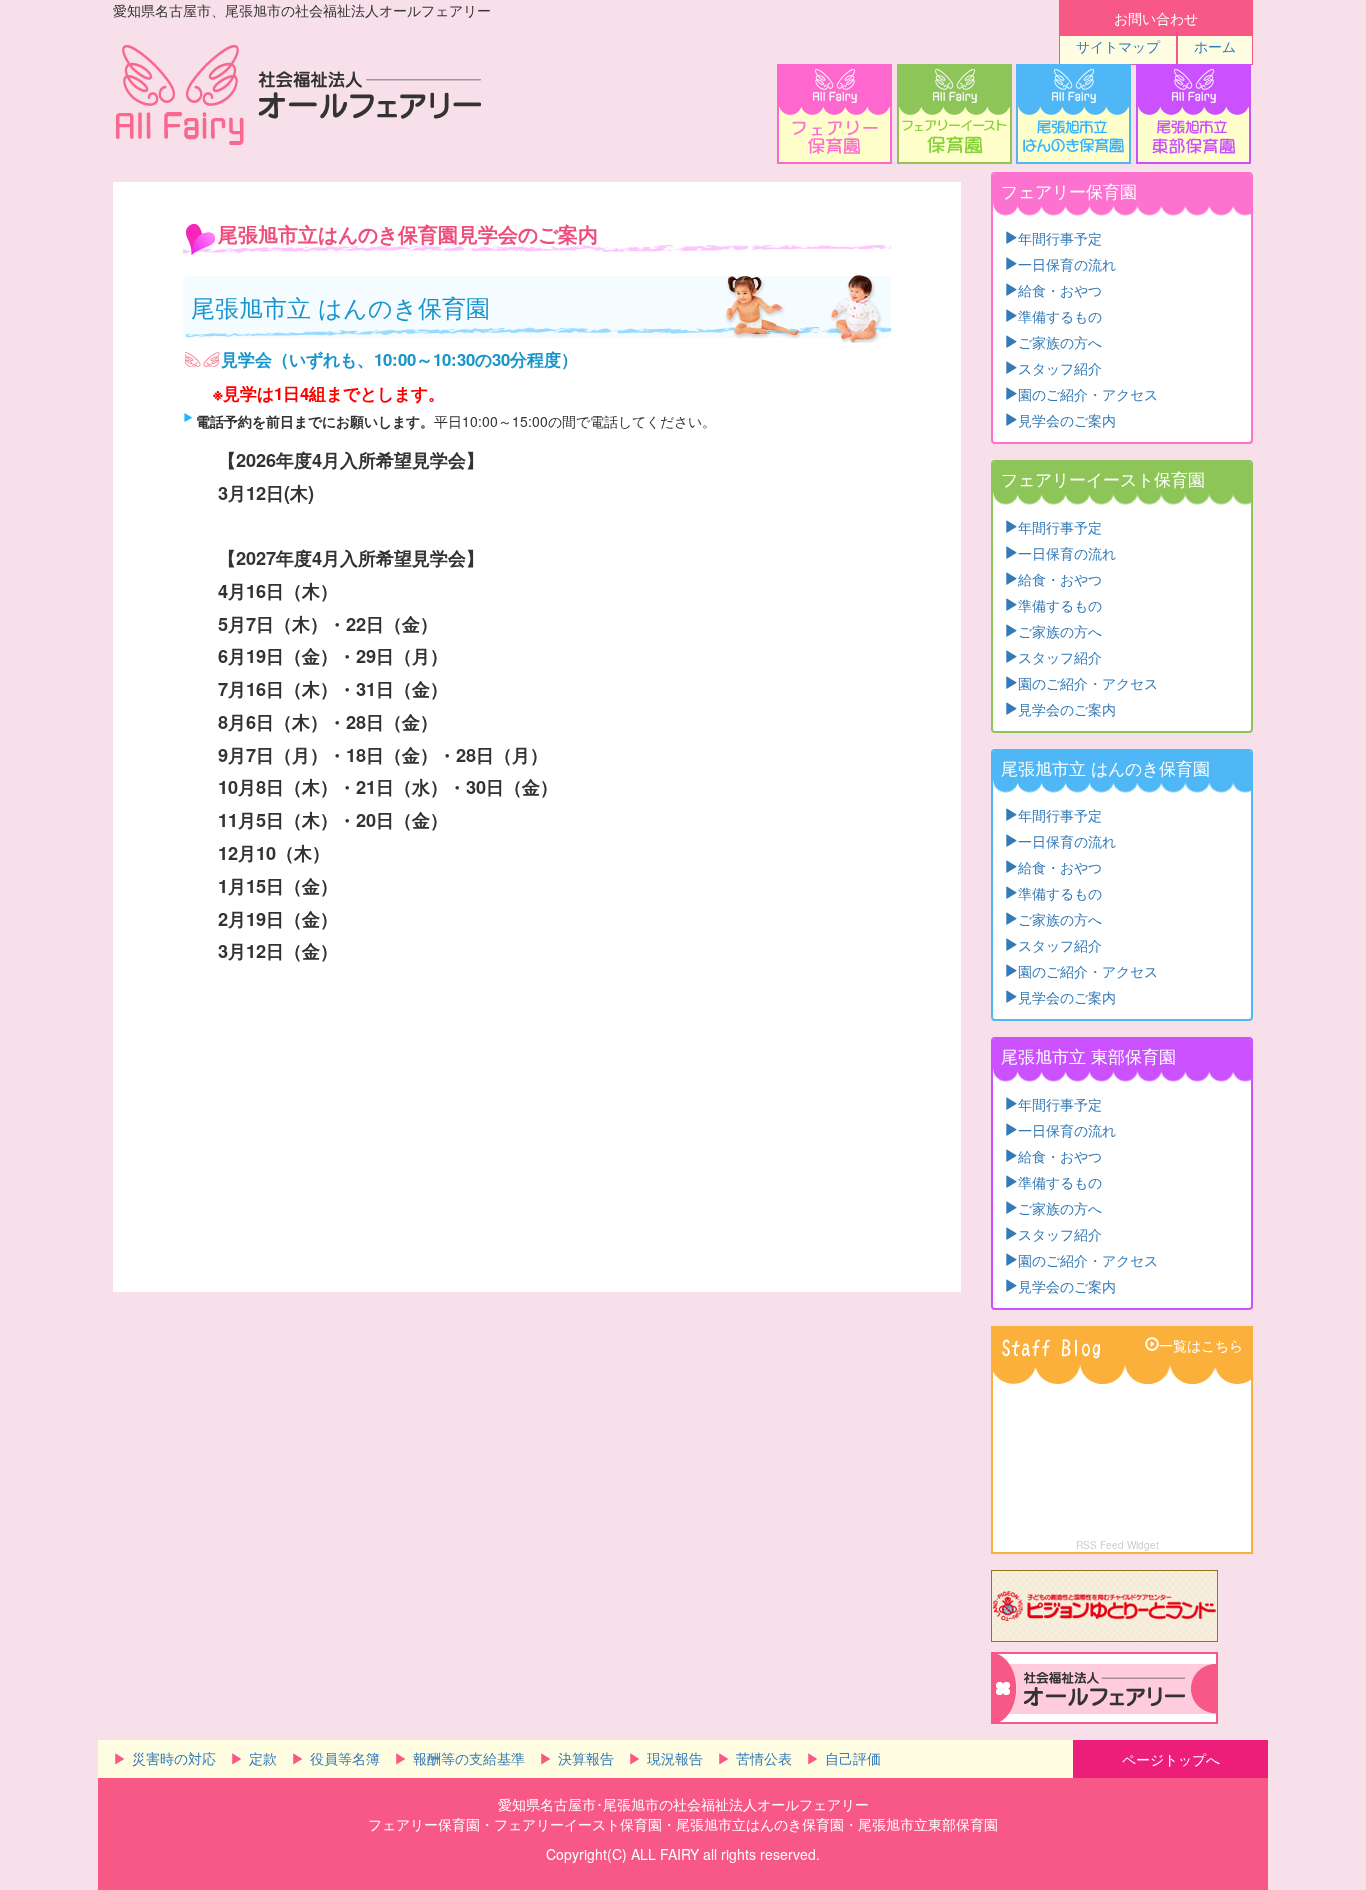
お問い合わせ (1156, 18)
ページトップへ (1171, 1759)
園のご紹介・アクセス (1088, 393)
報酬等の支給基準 (469, 1758)
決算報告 (586, 1758)
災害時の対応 (174, 1758)
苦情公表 (764, 1758)
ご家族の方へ (1060, 341)
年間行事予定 (1060, 237)
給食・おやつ (1060, 289)
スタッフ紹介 (1060, 367)
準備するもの (1060, 315)
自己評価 (853, 1758)
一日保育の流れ (1067, 263)
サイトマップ (1118, 46)
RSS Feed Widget (1117, 1545)
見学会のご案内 (1067, 419)
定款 (263, 1758)
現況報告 (675, 1758)
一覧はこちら (1201, 1344)
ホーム (1215, 46)
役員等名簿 (345, 1758)
